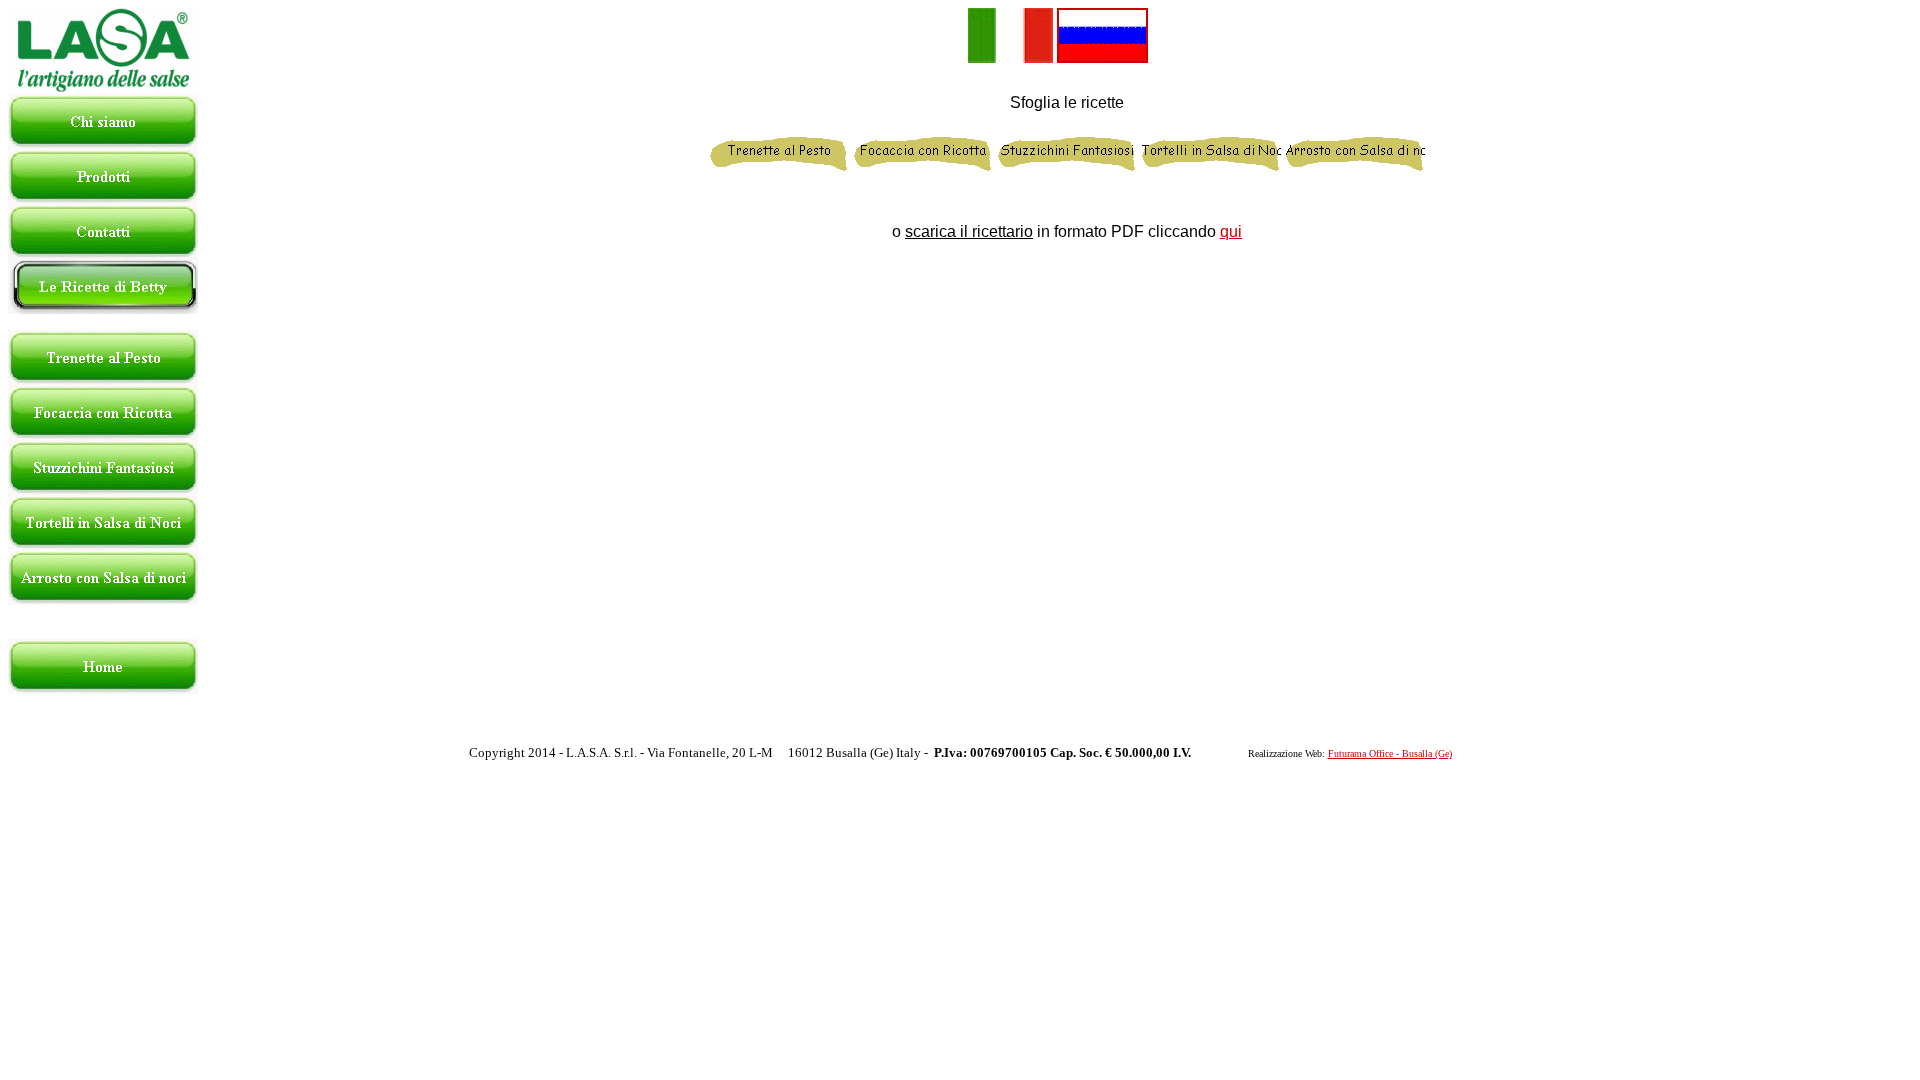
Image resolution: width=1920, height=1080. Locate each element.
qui (1231, 231)
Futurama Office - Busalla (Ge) (1390, 753)
